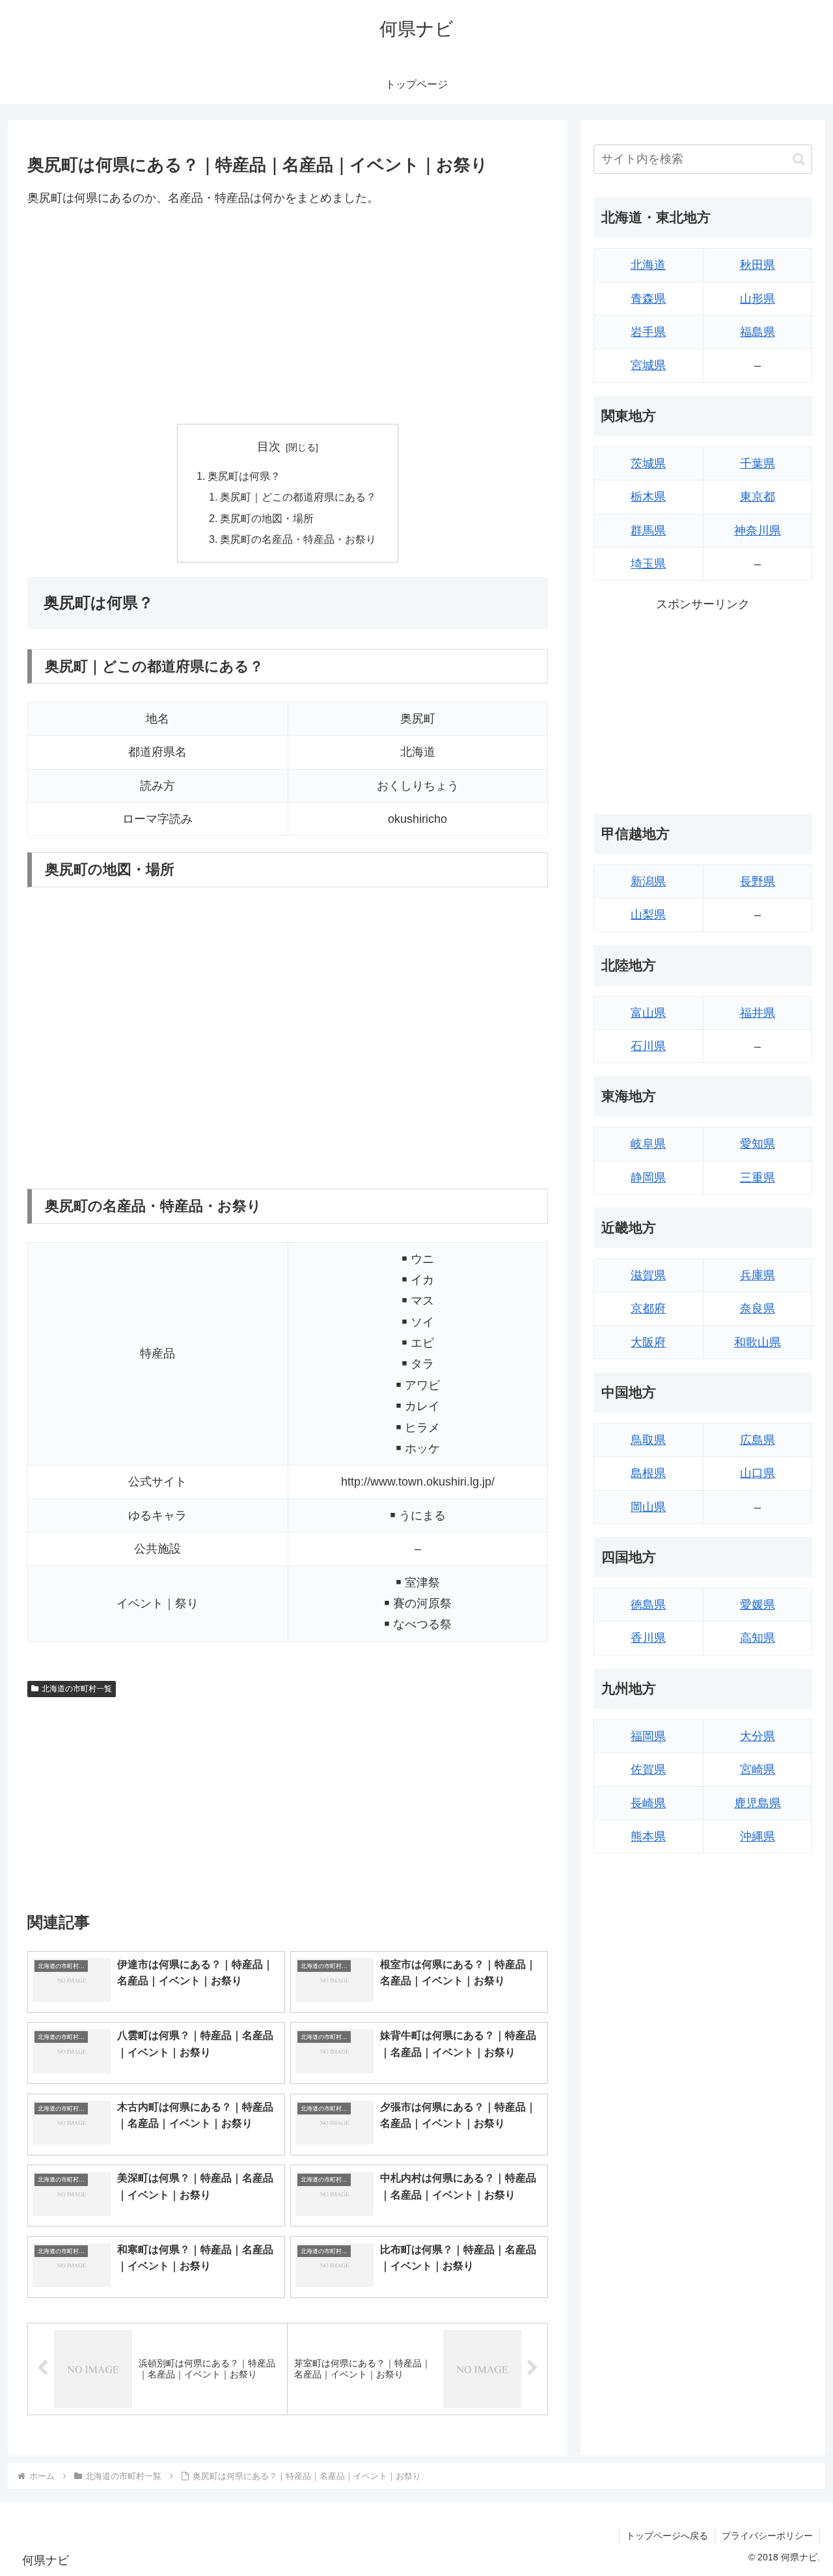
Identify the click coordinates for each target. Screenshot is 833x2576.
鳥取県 (648, 1440)
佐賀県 (648, 1769)
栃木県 (648, 497)
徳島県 (648, 1605)
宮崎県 (758, 1769)
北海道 (648, 265)
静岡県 (648, 1178)
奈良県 (758, 1309)
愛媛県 (758, 1605)
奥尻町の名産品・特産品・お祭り (298, 539)
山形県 (758, 299)
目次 (269, 447)
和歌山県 (758, 1342)
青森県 (648, 299)
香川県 (648, 1638)
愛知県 (758, 1144)
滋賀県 (648, 1275)
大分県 (758, 1736)
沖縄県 (758, 1836)
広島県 (758, 1440)
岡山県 (648, 1507)
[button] (799, 159)
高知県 (758, 1638)
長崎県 (648, 1803)
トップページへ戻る (667, 2536)
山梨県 (648, 915)
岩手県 (648, 332)
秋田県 (758, 265)
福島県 (758, 332)
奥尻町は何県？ (244, 476)
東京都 (758, 497)
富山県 (648, 1013)
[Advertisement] (288, 316)
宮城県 (648, 365)
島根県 (648, 1473)
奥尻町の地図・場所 (267, 518)
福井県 (758, 1013)
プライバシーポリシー (767, 2536)
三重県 (758, 1178)
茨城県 (648, 464)
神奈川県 (758, 531)
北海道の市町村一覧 (77, 1689)
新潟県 (648, 881)
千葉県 (758, 464)
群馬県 (648, 531)
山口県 (758, 1473)
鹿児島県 (758, 1803)
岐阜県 (648, 1144)
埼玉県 (648, 564)
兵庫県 (758, 1275)
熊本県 (648, 1836)
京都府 (648, 1309)
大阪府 (648, 1342)
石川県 (648, 1046)
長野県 (758, 881)
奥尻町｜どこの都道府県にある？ (298, 497)
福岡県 (648, 1736)
